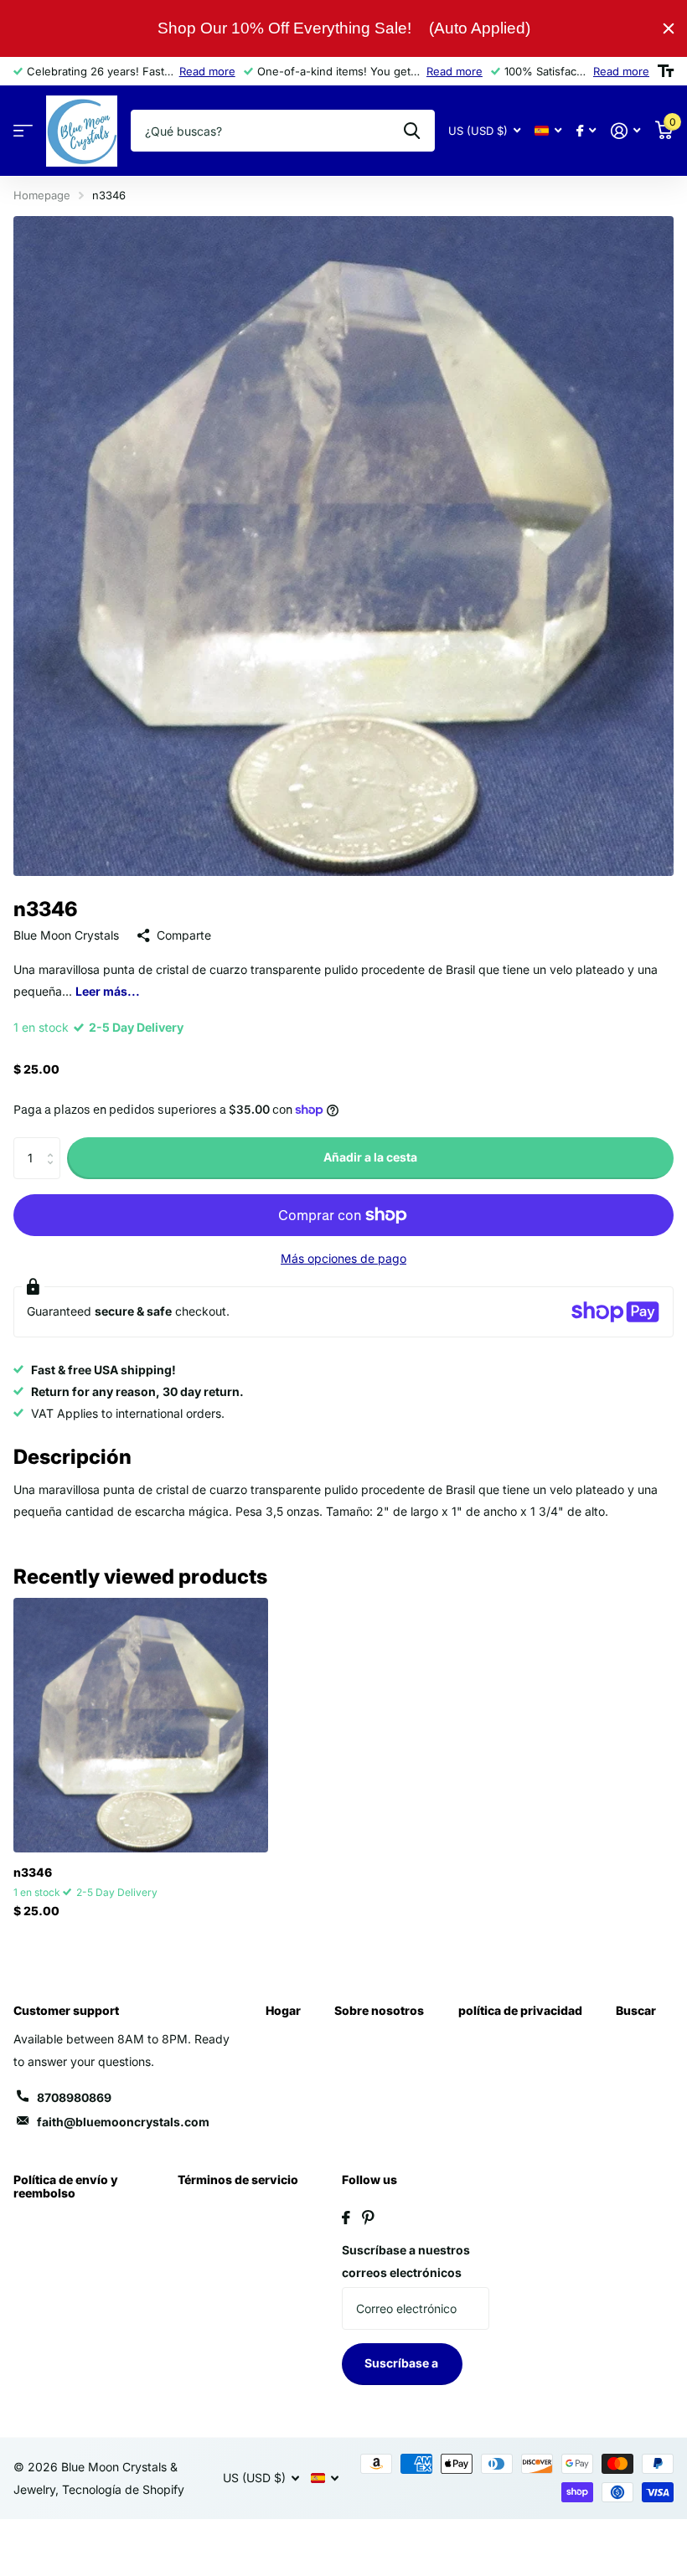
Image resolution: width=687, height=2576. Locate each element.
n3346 (33, 1872)
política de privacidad (520, 2010)
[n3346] (141, 1725)
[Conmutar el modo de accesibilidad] (666, 71)
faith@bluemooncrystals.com (123, 2122)
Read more (207, 71)
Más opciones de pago (343, 1258)
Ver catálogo (23, 131)
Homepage (42, 195)
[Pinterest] (368, 2218)
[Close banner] (669, 28)
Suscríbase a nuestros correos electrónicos (406, 2261)
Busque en (412, 131)
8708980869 (74, 2097)
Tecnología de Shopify (123, 2489)
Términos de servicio (238, 2179)
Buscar (636, 2010)
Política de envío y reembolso (66, 2186)
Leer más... (108, 991)
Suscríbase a (403, 2363)
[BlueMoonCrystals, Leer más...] (586, 131)
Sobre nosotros (379, 2010)
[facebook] (346, 2218)
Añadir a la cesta (370, 1157)
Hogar (283, 2010)
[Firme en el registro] (625, 131)
